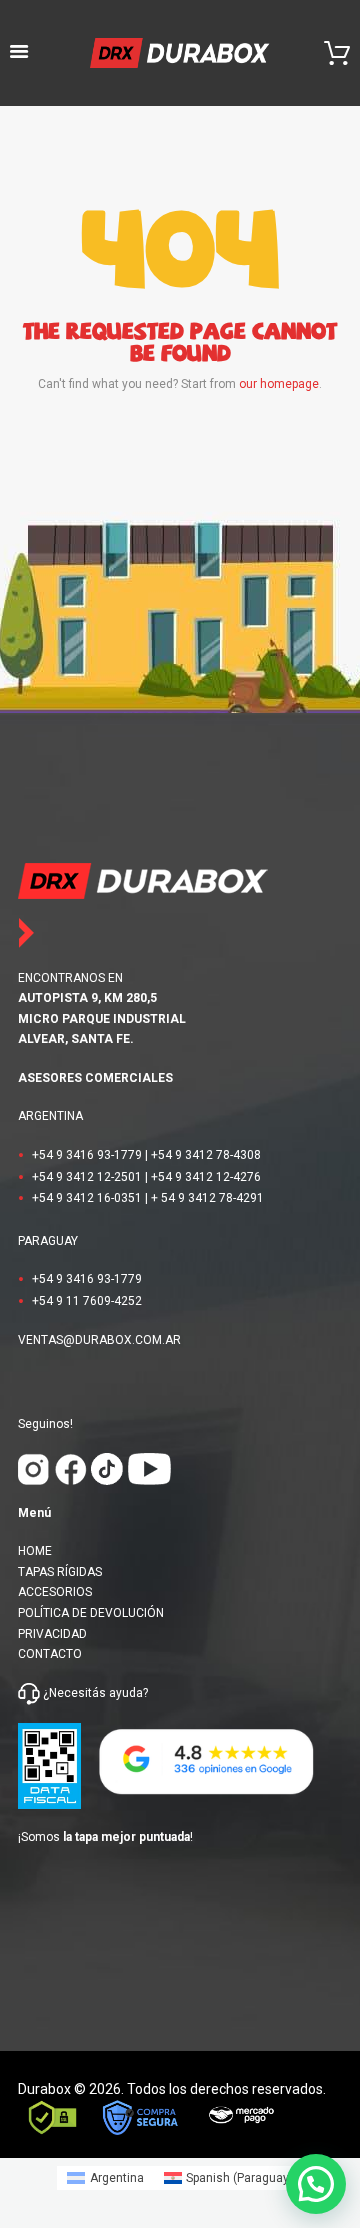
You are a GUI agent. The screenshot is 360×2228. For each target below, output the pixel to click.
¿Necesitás (74, 1693)
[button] (316, 2184)
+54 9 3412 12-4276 (206, 1177)
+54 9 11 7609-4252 (87, 1301)
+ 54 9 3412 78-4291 (207, 1198)
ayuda (124, 1693)
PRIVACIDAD (52, 1634)
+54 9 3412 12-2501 (87, 1177)
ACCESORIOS (55, 1592)
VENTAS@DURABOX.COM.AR (99, 1340)
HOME (35, 1551)
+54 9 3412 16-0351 (87, 1198)
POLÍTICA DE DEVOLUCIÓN (91, 1613)
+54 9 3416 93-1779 (87, 1155)
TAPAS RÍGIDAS (60, 1572)
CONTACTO (50, 1654)
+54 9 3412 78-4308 (206, 1155)
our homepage (279, 384)
